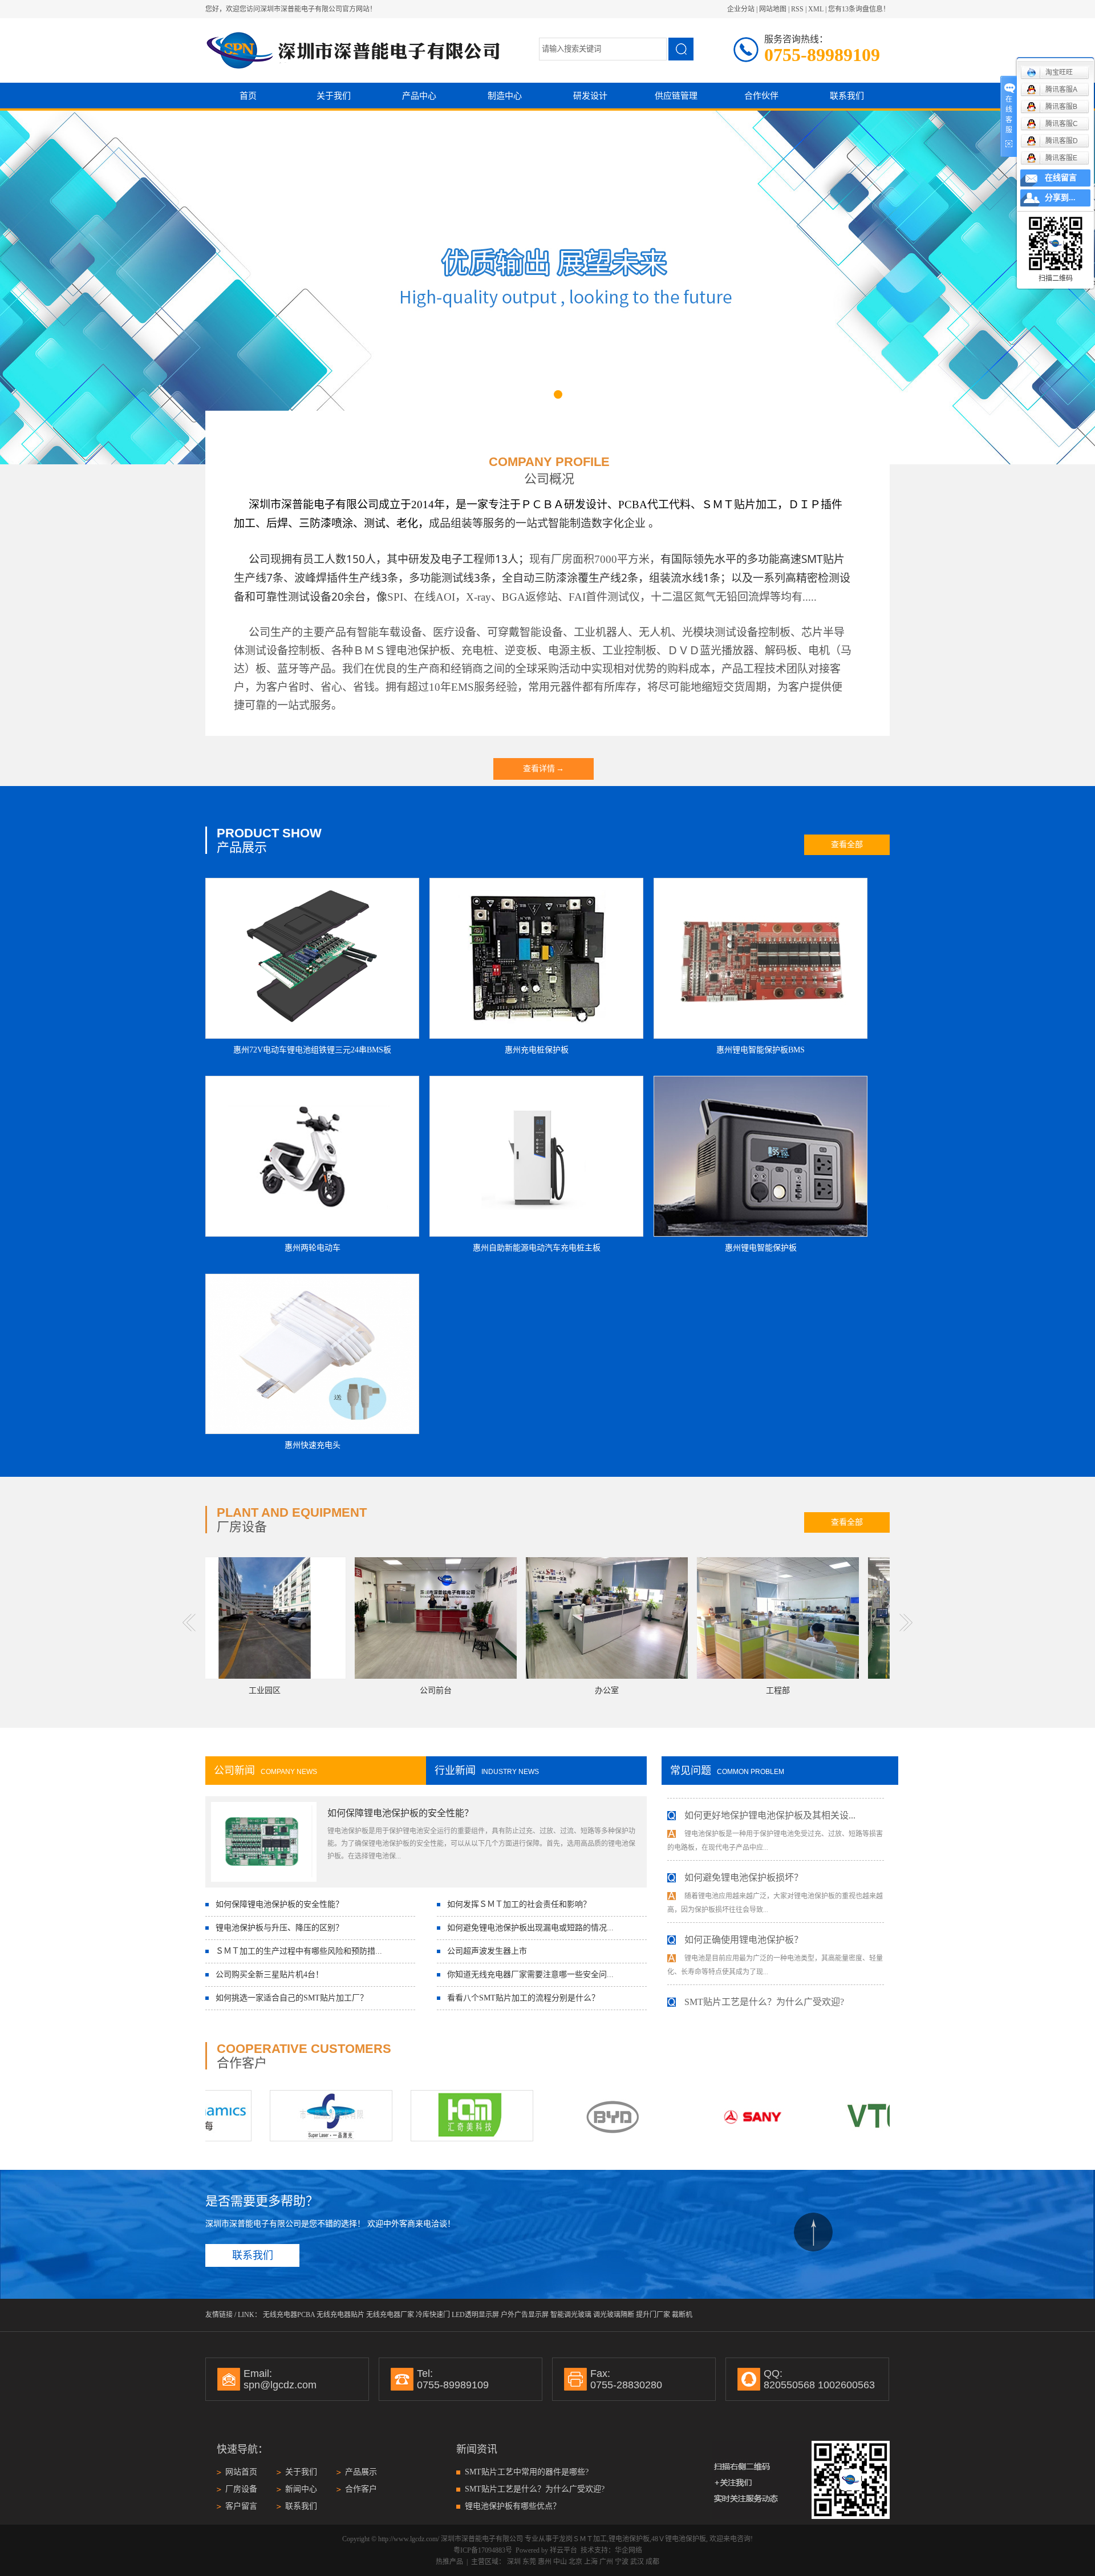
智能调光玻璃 (571, 2315)
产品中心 (419, 96)
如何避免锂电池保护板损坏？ (744, 1841)
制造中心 (505, 96)
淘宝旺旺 (1059, 72)
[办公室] (536, 1618)
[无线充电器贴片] (259, 2116)
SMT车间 (878, 1690)
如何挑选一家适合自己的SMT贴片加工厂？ (292, 1998)
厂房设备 (241, 2489)
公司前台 (364, 1690)
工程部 (707, 1690)
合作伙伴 (761, 96)
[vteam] (822, 2116)
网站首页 (241, 2472)
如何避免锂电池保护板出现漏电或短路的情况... (530, 1928)
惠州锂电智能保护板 (761, 1248)
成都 (652, 2562)
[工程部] (707, 1618)
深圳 (514, 2562)
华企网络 (628, 2550)
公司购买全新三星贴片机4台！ (269, 1974)
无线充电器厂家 (390, 2315)
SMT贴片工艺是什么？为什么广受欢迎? (764, 1965)
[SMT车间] (878, 1618)
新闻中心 (301, 2489)
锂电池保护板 (629, 2539)
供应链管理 (676, 96)
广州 (606, 2562)
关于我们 (334, 96)
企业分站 (741, 9)
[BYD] (540, 2116)
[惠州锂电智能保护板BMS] (761, 958)
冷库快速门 (433, 2315)
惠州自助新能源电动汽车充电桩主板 (537, 1248)
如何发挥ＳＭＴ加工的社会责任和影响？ (519, 1904)
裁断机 (682, 2315)
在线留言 (1061, 178)
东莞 (529, 2562)
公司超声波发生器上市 (487, 1951)
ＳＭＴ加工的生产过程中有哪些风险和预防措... (299, 1951)
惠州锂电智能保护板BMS (761, 1050)
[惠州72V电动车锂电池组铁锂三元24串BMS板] (312, 958)
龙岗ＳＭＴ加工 (583, 2539)
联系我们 (847, 96)
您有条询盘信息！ (859, 9)
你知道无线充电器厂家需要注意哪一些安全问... (530, 1974)
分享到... (1060, 198)
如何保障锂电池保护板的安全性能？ (400, 1813)
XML (816, 9)
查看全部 (847, 845)
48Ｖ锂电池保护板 (679, 2539)
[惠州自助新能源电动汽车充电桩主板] (536, 1156)
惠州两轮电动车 (313, 1248)
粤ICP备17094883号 (483, 2550)
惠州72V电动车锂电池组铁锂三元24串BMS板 (312, 1050)
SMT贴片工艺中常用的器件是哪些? (527, 2472)
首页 (248, 96)
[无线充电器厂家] (400, 2116)
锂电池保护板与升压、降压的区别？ (279, 1928)
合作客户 (361, 2489)
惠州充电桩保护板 (537, 1050)
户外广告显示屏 (525, 2315)
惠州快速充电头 (313, 1445)
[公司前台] (364, 1618)
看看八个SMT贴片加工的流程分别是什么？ (523, 1998)
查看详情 (544, 769)
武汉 (637, 2562)
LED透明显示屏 (475, 2315)
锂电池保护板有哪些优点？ (513, 2506)
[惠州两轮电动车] (312, 1156)
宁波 (622, 2562)
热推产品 (449, 2562)
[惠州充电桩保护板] (536, 958)
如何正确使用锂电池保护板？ (744, 1903)
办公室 (536, 1690)
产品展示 (361, 2472)
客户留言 (241, 2506)
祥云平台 (563, 2550)
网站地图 (773, 9)
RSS (797, 9)
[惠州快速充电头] (312, 1354)
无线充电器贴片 (340, 2315)
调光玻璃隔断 (614, 2315)
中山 (560, 2562)
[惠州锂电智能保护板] (761, 1156)
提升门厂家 (653, 2315)
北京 (575, 2562)
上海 (591, 2562)
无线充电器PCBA (289, 2315)
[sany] (681, 2116)
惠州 (545, 2562)
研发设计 (590, 96)
